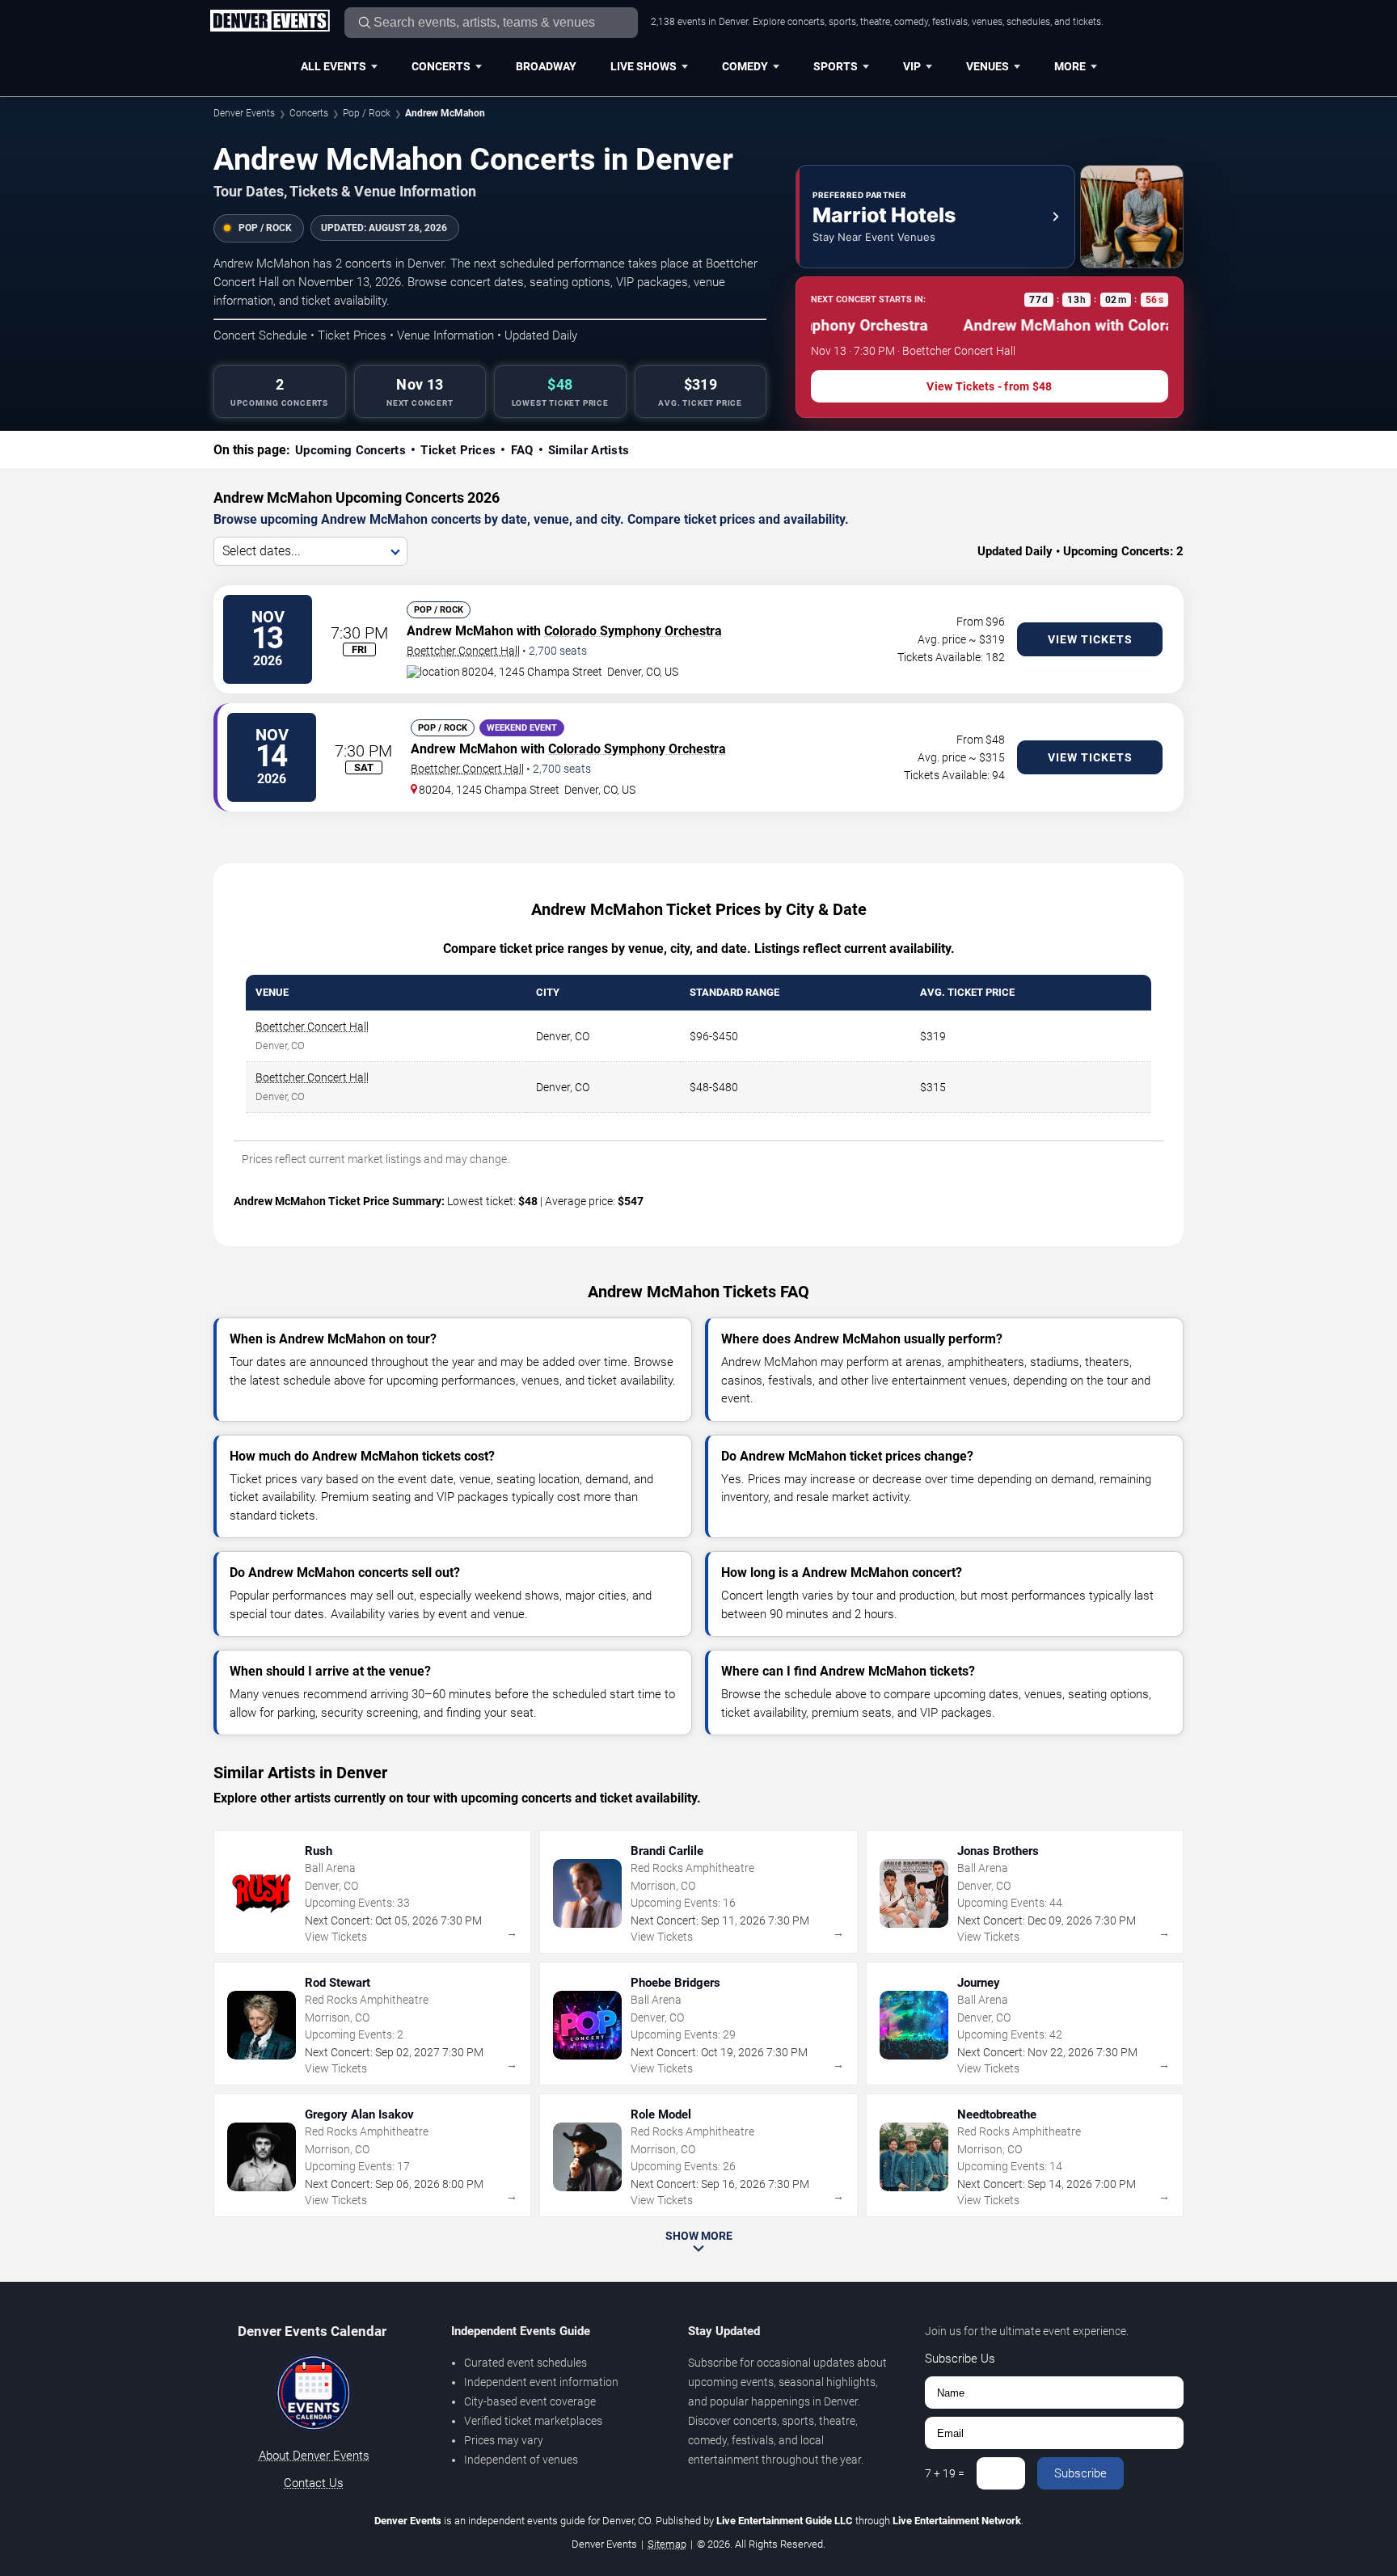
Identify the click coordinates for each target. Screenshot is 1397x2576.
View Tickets (1090, 639)
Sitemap (667, 2544)
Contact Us (314, 2483)
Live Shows (644, 66)
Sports (836, 66)
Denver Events (244, 113)
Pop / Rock (367, 113)
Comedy (745, 66)
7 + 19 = (945, 2473)
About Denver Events (314, 2456)
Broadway (546, 66)
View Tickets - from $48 (989, 386)
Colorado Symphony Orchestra (633, 631)
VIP (912, 66)
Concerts (441, 66)
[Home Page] (270, 22)
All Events (333, 66)
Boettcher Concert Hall (463, 651)
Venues (988, 66)
